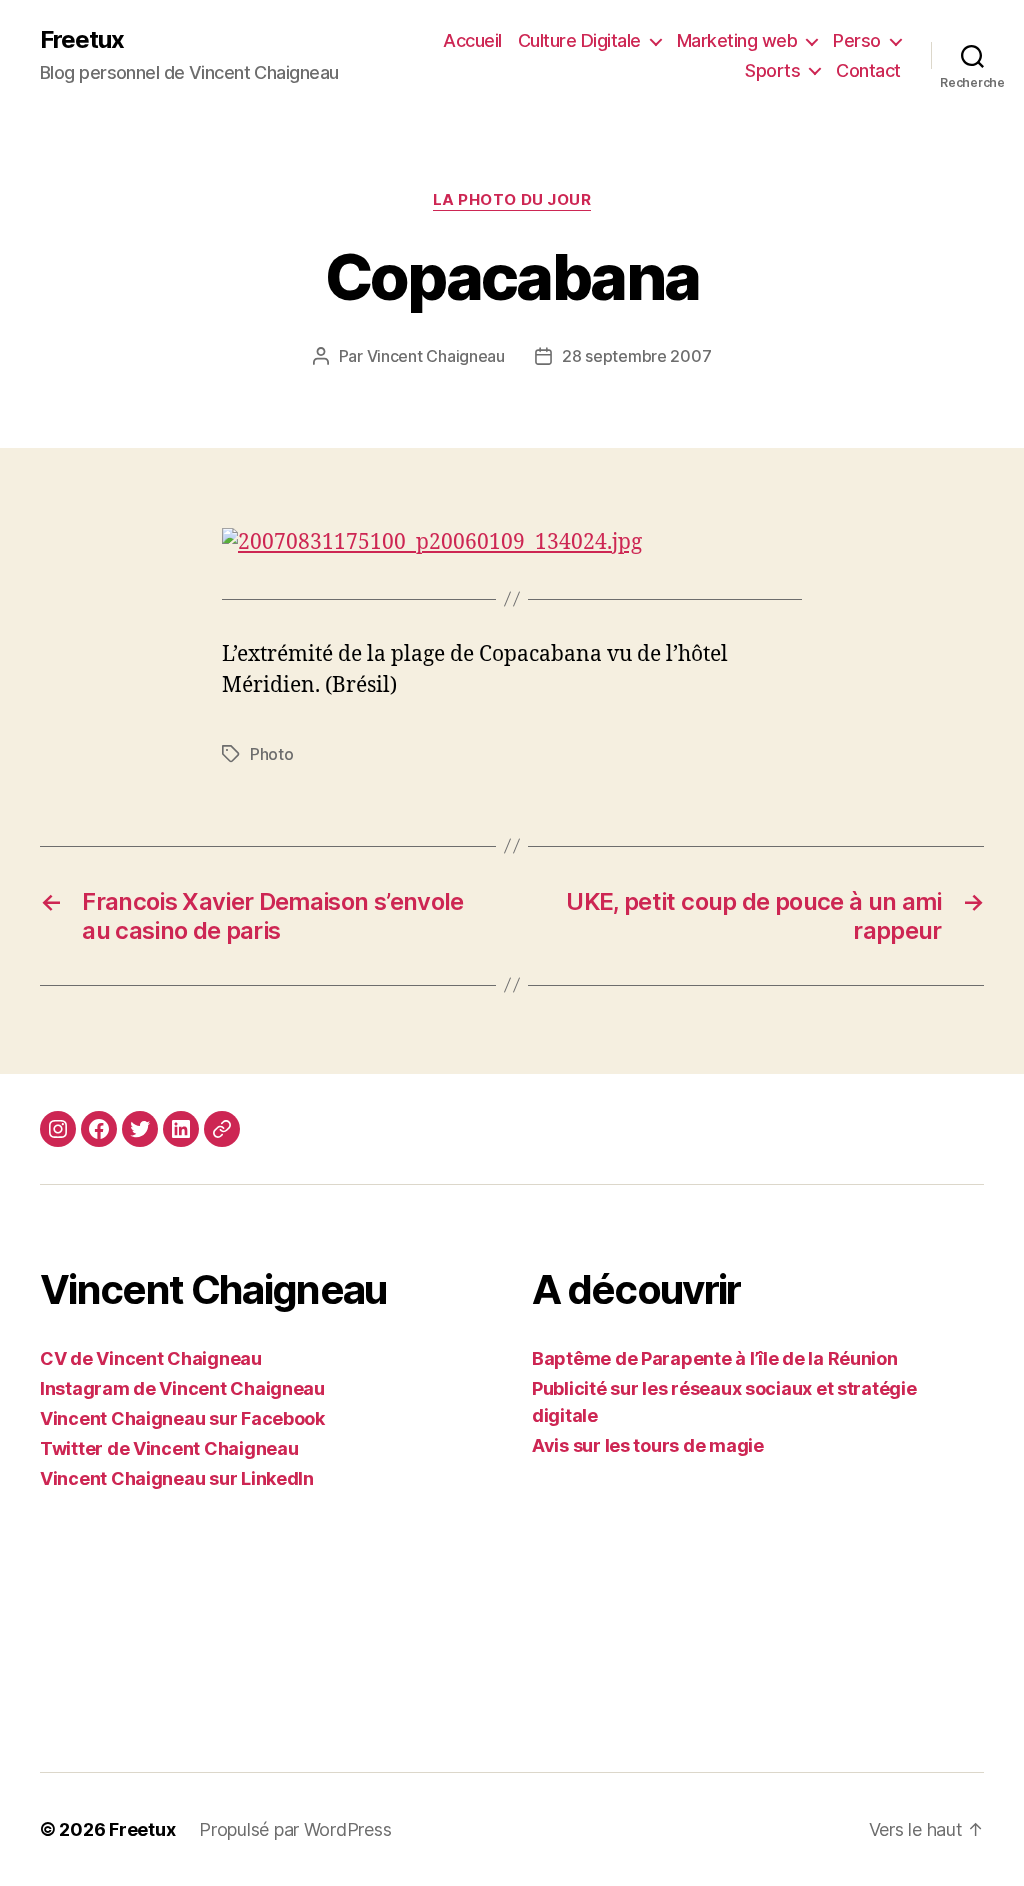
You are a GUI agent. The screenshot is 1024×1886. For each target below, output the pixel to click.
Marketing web (737, 40)
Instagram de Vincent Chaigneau (182, 1388)
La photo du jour (512, 200)
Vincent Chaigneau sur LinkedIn (177, 1478)
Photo (272, 754)
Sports (772, 70)
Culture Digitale (579, 40)
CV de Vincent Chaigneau (151, 1358)
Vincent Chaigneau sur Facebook (182, 1418)
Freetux (82, 40)
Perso (857, 40)
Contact (868, 70)
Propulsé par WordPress (295, 1829)
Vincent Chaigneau (436, 356)
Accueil (472, 40)
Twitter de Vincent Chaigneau (169, 1448)
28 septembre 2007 (636, 356)
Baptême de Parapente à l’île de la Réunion (715, 1358)
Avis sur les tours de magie (648, 1445)
